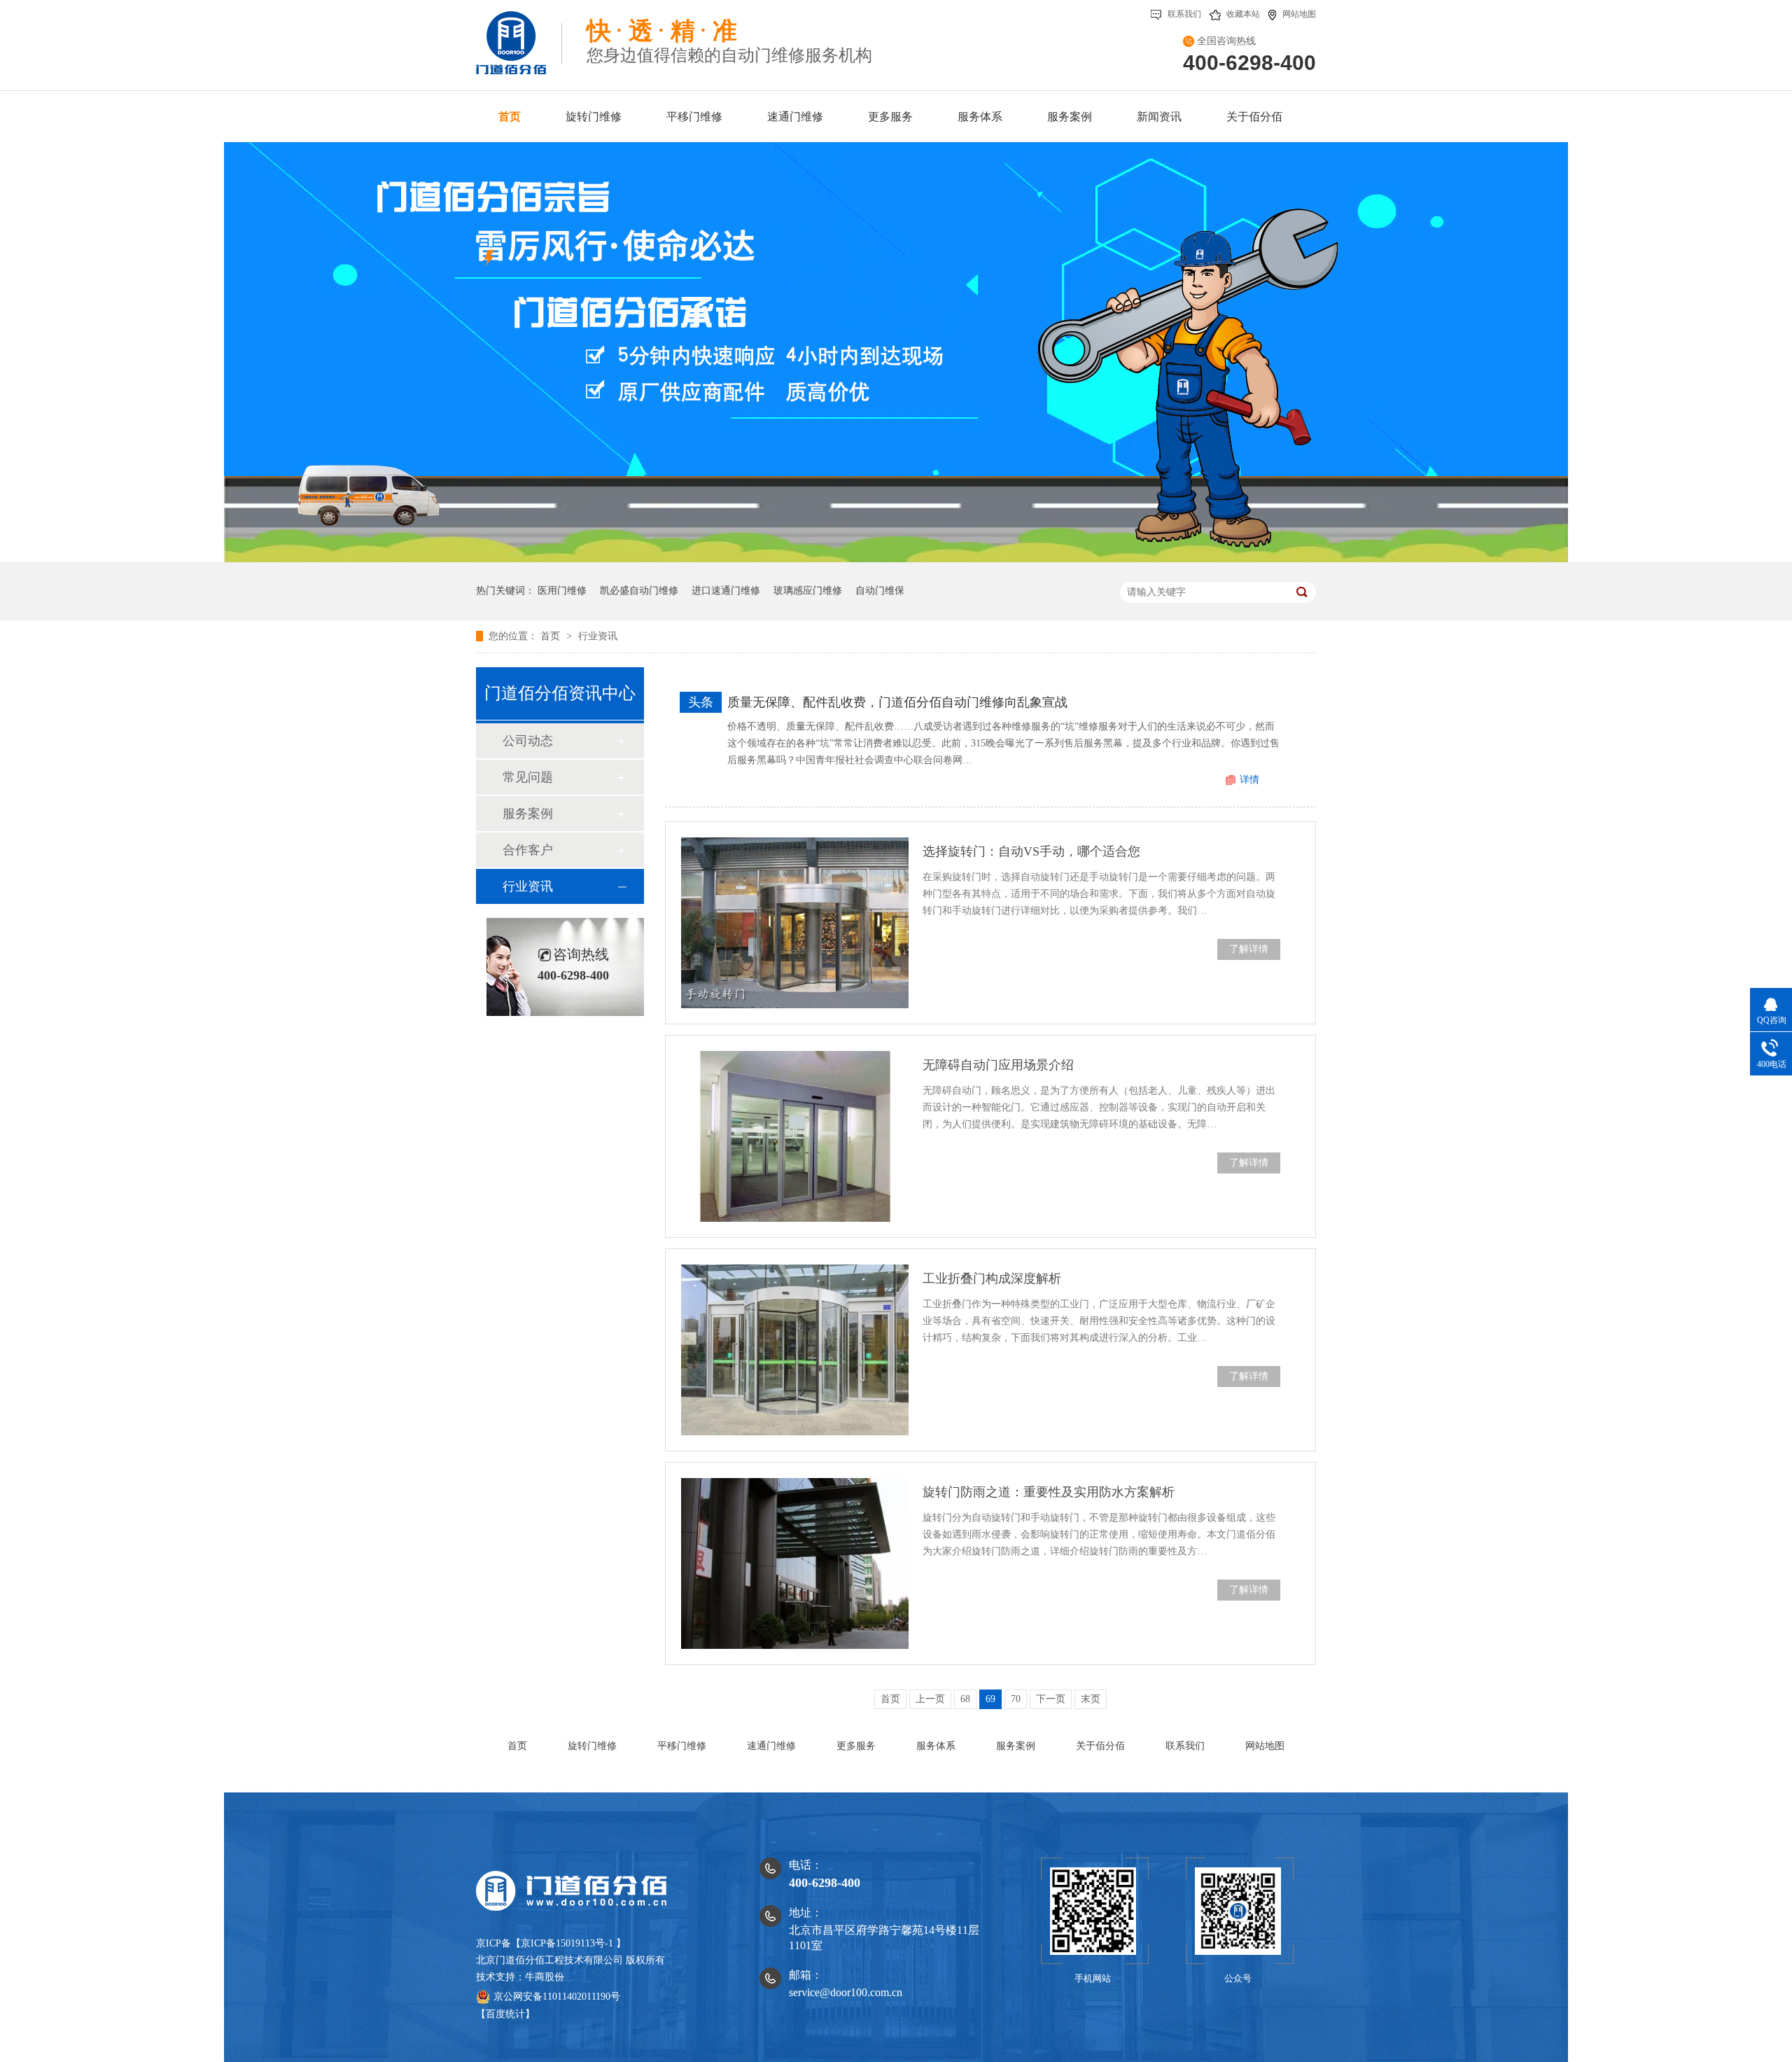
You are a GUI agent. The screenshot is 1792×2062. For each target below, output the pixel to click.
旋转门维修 (592, 1746)
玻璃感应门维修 (808, 591)
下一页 (1051, 1699)
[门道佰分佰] (519, 37)
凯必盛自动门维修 (639, 591)
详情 (1249, 780)
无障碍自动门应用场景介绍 (998, 1065)
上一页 (930, 1699)
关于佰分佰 (1100, 1746)
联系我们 (1184, 14)
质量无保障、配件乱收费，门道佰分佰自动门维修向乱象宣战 (897, 702)
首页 (552, 636)
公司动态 (528, 741)
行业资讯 (598, 636)
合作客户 (528, 850)
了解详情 (1249, 949)
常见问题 (528, 777)
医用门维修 (562, 591)
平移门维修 (682, 1746)
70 (1016, 1699)
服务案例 (528, 814)
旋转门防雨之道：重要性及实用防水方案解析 (1049, 1492)
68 (965, 1699)
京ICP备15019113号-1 (567, 1943)
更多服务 (856, 1746)
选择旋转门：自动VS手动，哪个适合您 (1031, 851)
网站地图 (1299, 14)
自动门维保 (880, 591)
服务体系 (936, 1746)
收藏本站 (1243, 14)
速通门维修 (771, 1746)
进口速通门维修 (726, 591)
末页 (1091, 1699)
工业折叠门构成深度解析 (992, 1279)
